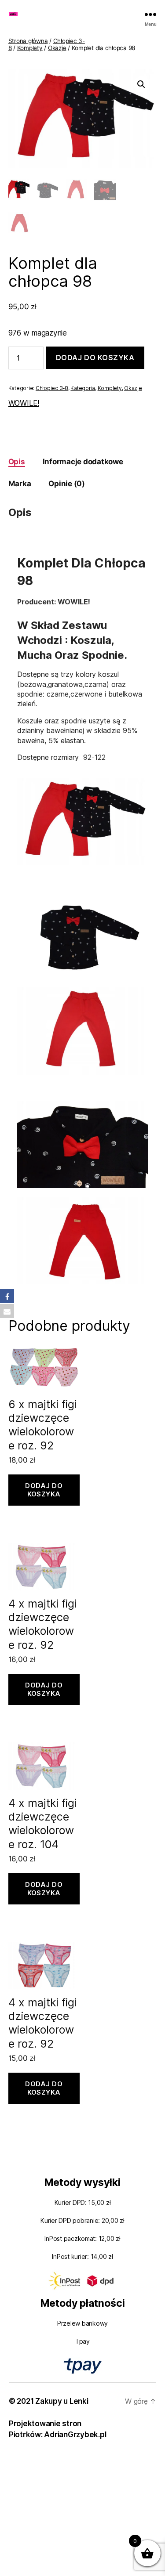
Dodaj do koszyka (95, 358)
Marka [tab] (20, 484)
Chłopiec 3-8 (52, 388)
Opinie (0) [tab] (66, 484)
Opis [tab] (17, 462)
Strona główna (28, 41)
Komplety (30, 48)
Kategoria (83, 388)
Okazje (57, 48)
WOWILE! (24, 403)
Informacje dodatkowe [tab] (83, 462)
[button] (141, 84)
